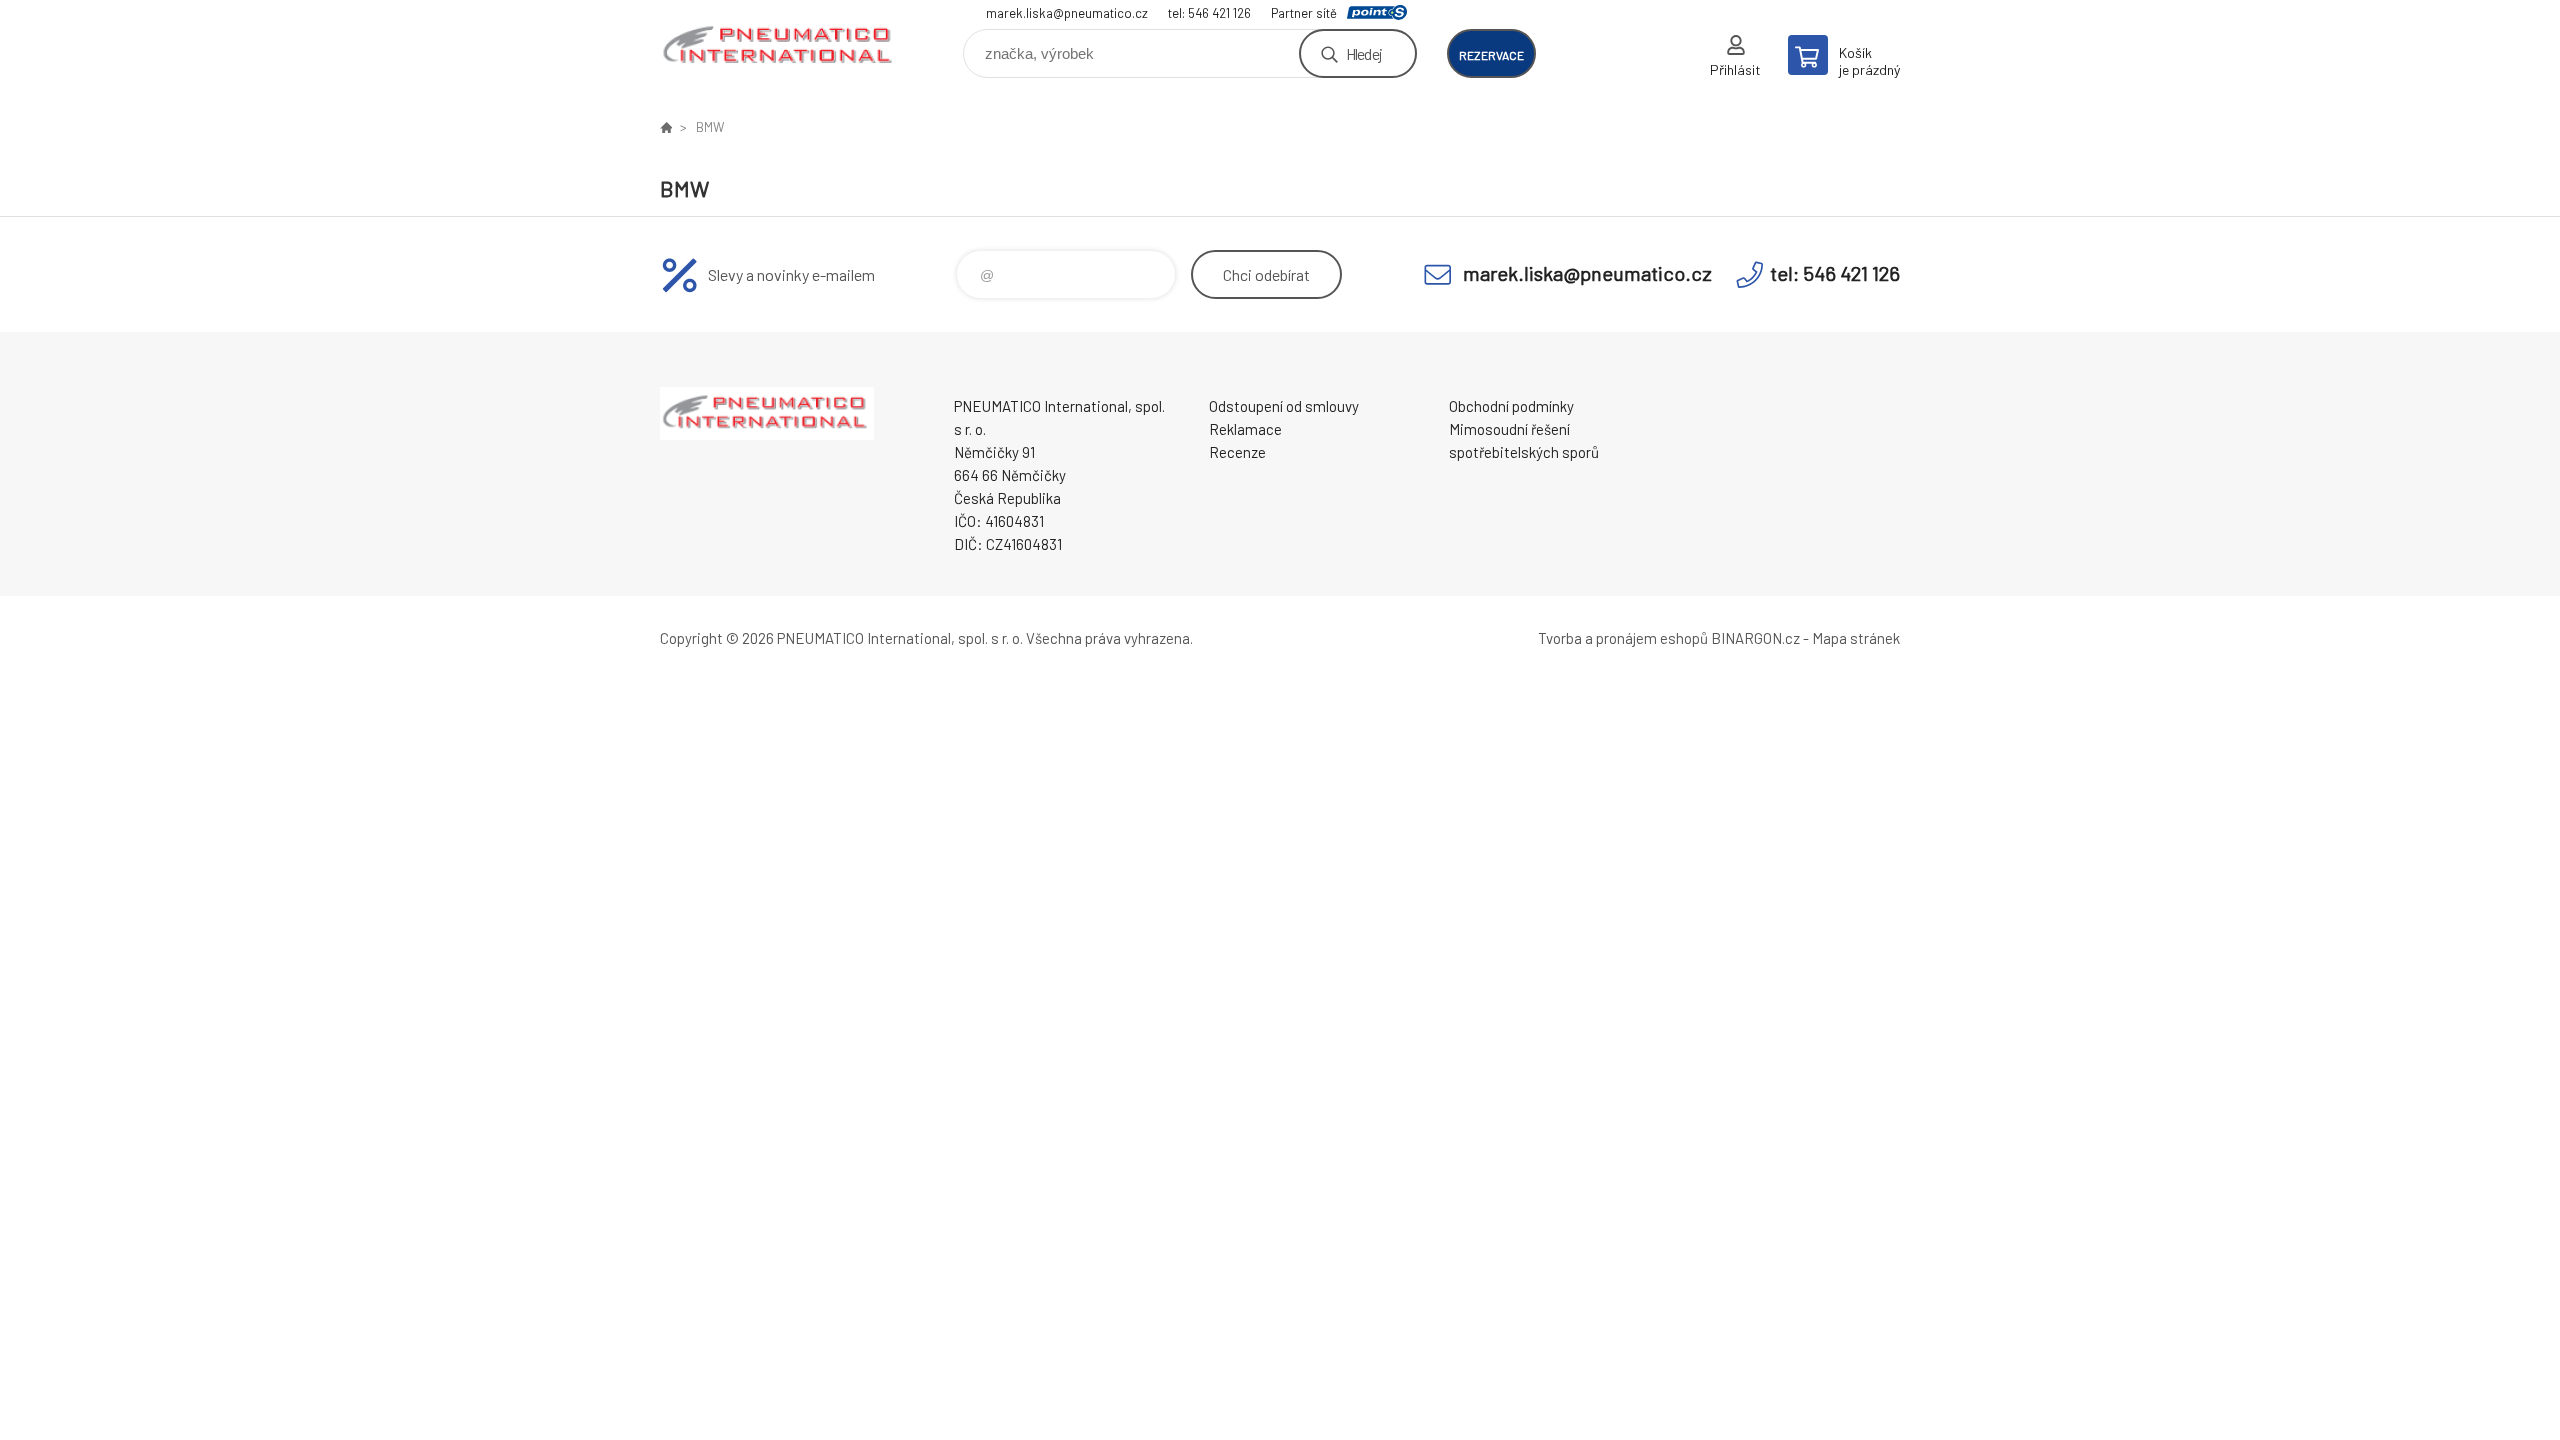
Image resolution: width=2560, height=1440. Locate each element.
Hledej (1364, 53)
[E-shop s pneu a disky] (666, 127)
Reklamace (1245, 429)
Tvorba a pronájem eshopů (1623, 638)
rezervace (1491, 55)
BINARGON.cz (1755, 638)
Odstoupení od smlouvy (1284, 406)
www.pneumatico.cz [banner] (780, 46)
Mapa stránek (1856, 638)
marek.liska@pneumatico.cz (1067, 13)
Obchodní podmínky (1511, 406)
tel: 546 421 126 (1209, 13)
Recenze (1237, 452)
